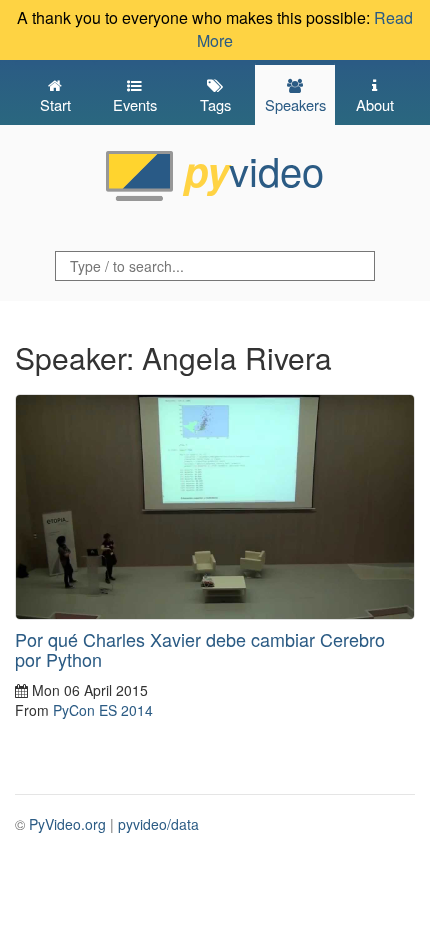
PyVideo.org (67, 824)
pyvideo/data (158, 824)
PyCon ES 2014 (103, 710)
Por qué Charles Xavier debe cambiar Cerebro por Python (200, 649)
